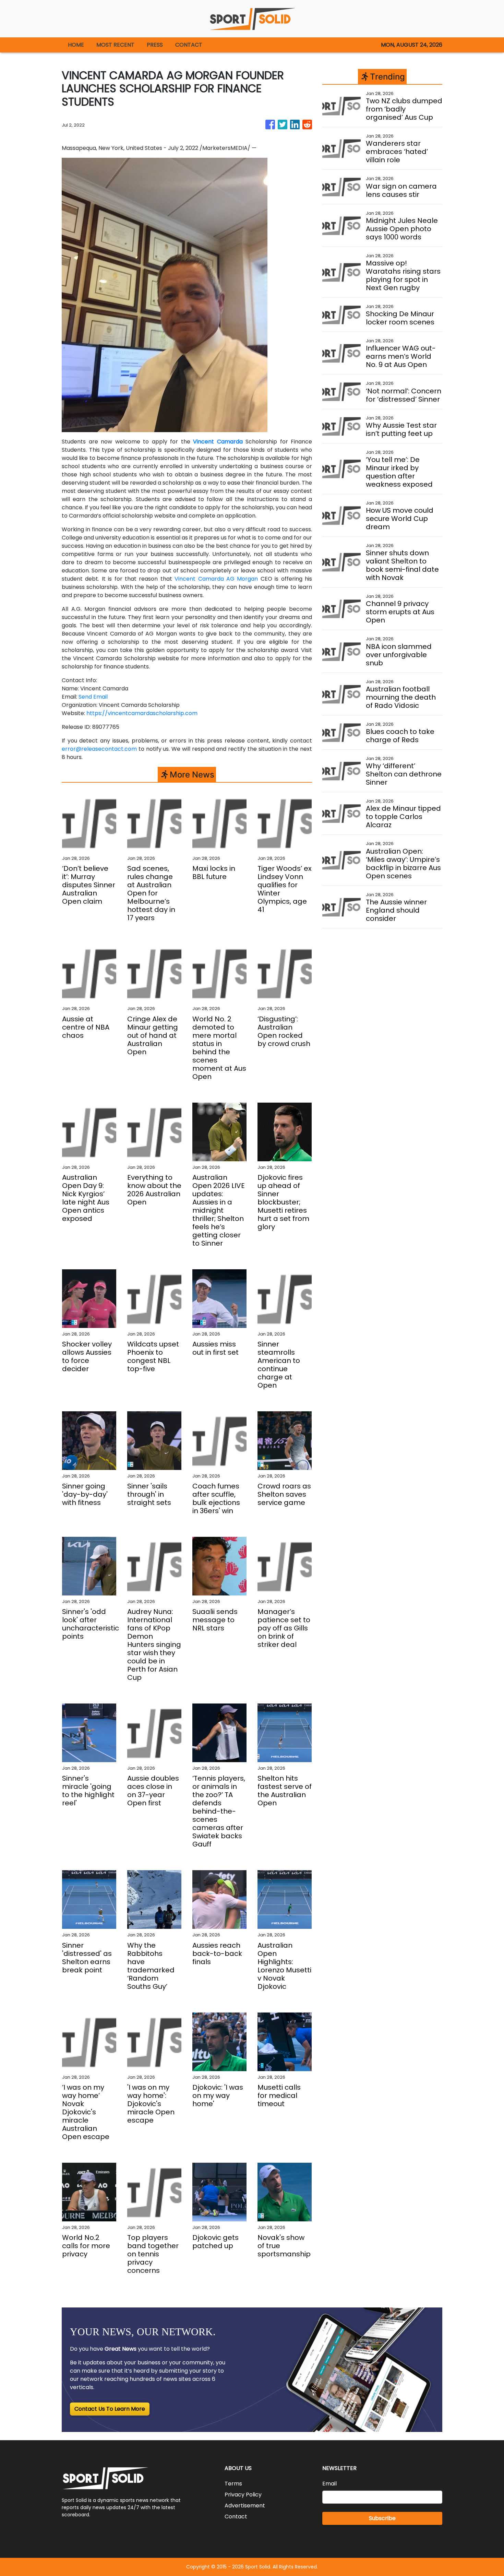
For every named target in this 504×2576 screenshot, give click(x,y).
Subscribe (382, 2518)
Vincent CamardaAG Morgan (216, 579)
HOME (76, 45)
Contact (236, 2516)
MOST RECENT (115, 45)
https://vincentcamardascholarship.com (142, 713)
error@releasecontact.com (99, 749)
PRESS (155, 45)
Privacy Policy (243, 2495)
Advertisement (245, 2506)
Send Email (93, 697)
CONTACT (189, 45)
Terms (233, 2484)
